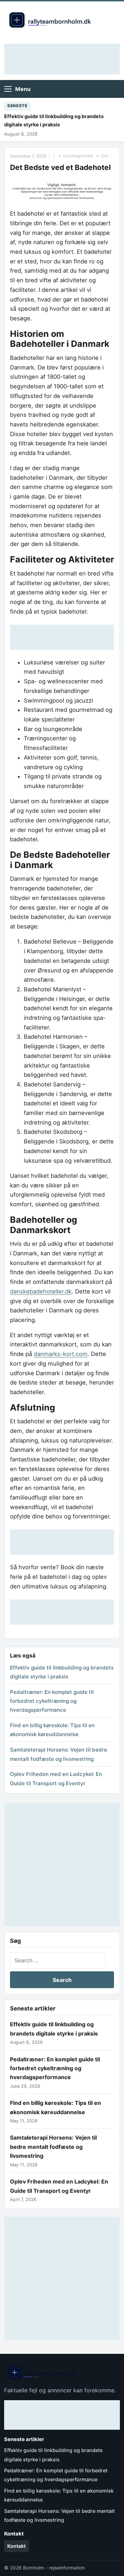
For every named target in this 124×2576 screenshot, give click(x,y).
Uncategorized (78, 156)
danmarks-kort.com (61, 1354)
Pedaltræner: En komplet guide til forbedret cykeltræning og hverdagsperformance (52, 1701)
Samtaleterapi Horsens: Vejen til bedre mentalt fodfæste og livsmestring (53, 2147)
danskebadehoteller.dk (41, 1291)
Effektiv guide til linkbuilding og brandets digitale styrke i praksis (54, 120)
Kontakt (16, 2546)
